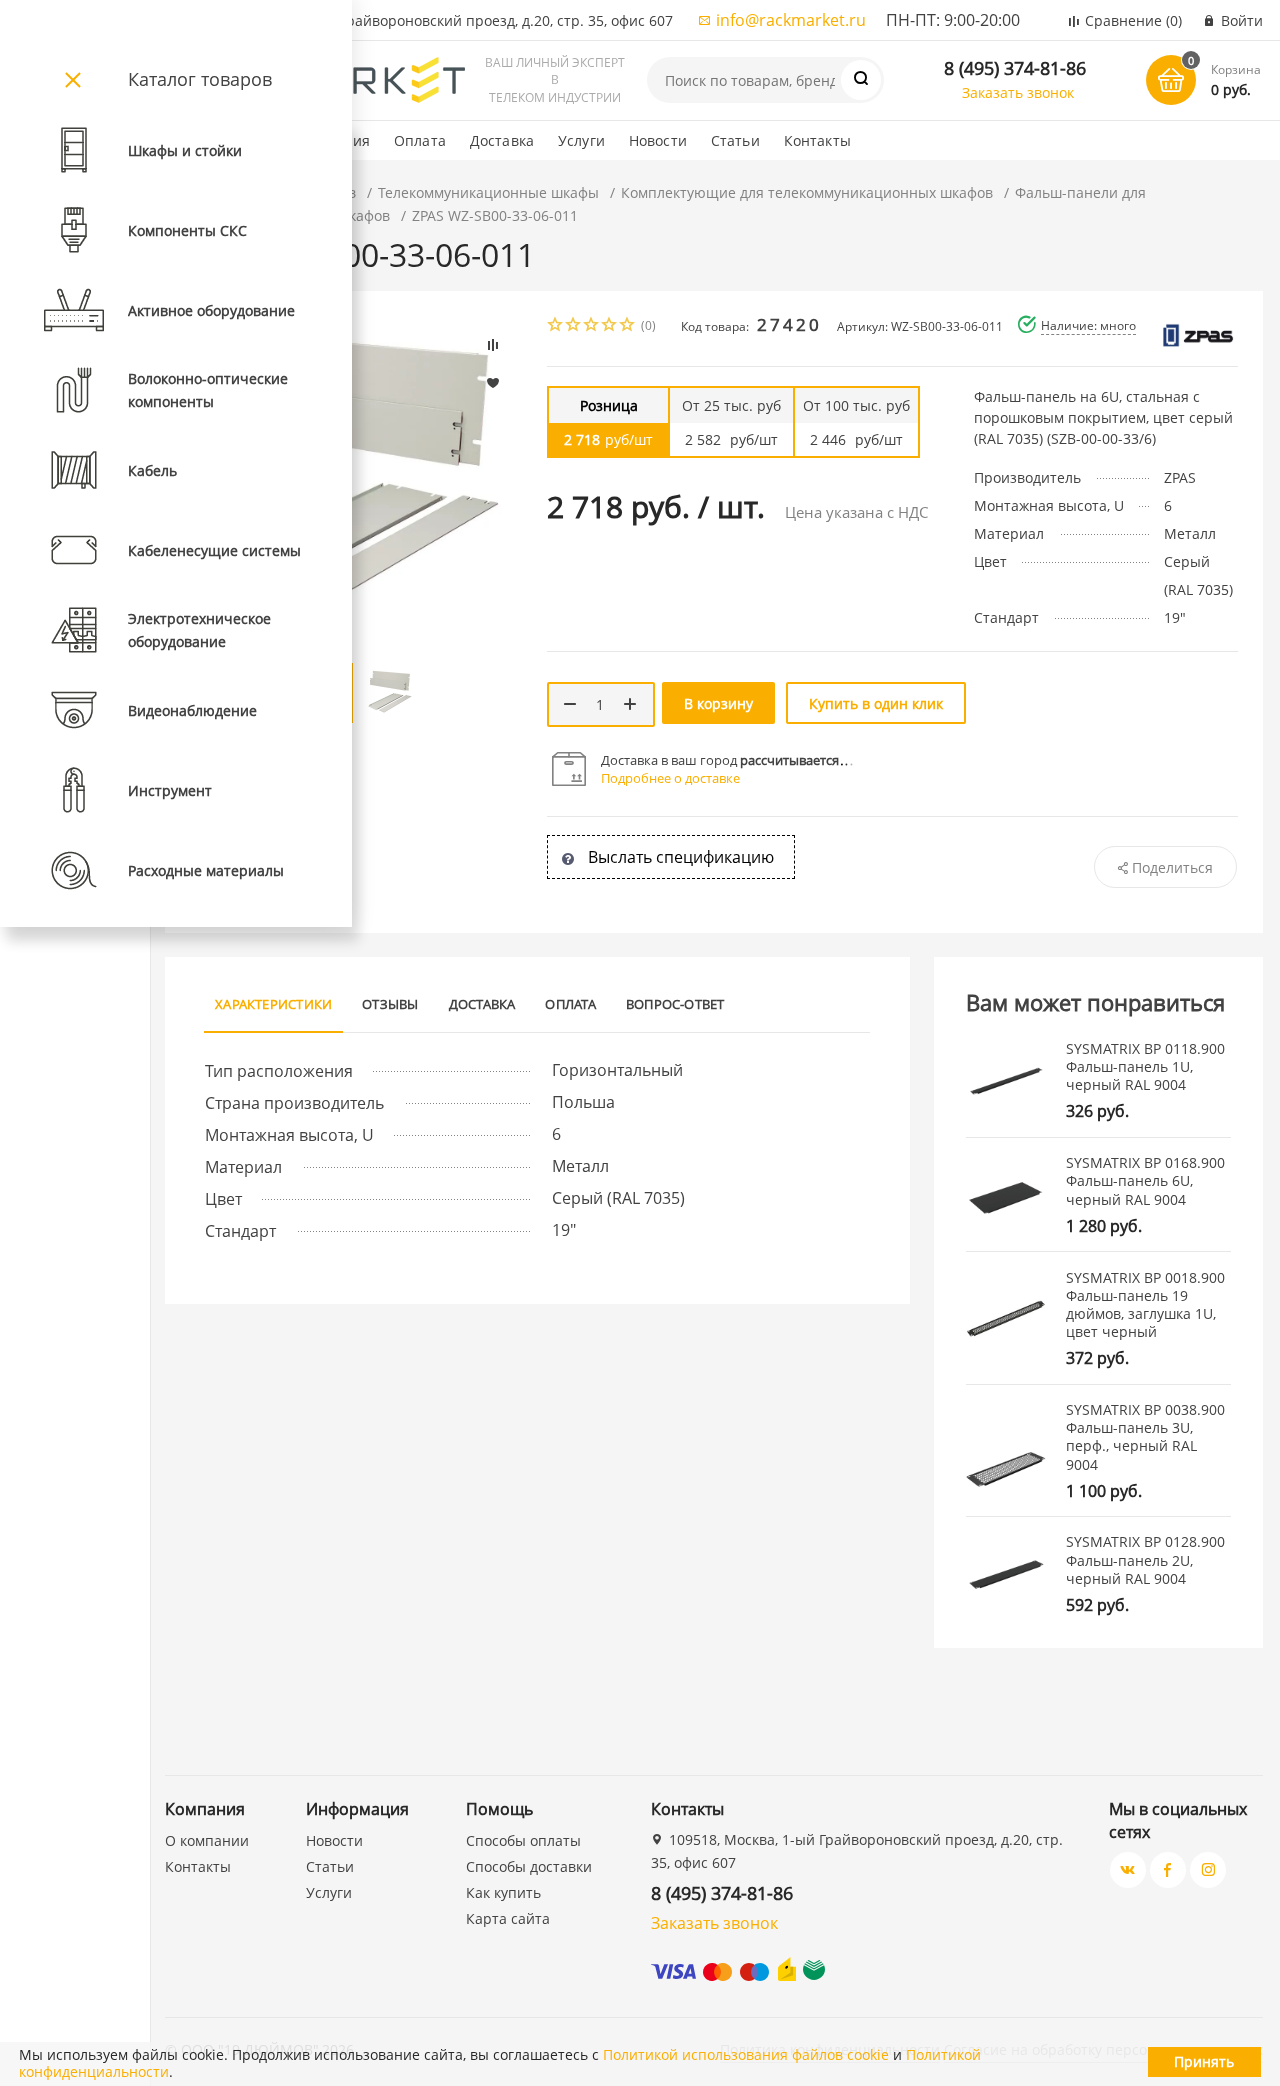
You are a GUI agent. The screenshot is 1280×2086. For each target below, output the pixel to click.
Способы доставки (529, 1866)
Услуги (581, 140)
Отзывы (390, 1004)
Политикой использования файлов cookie (746, 2054)
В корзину (718, 703)
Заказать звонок (1018, 92)
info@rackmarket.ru (791, 20)
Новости (658, 140)
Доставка (502, 140)
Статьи (735, 140)
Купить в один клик (876, 703)
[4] (610, 326)
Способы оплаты (523, 1840)
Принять (1204, 2061)
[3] (592, 326)
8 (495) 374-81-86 (1015, 68)
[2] (574, 326)
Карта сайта (508, 1918)
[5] (628, 326)
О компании (207, 1840)
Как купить (503, 1892)
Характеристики (273, 1004)
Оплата (420, 140)
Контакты (817, 140)
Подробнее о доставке (670, 778)
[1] (556, 326)
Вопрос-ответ (675, 1004)
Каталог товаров (200, 79)
